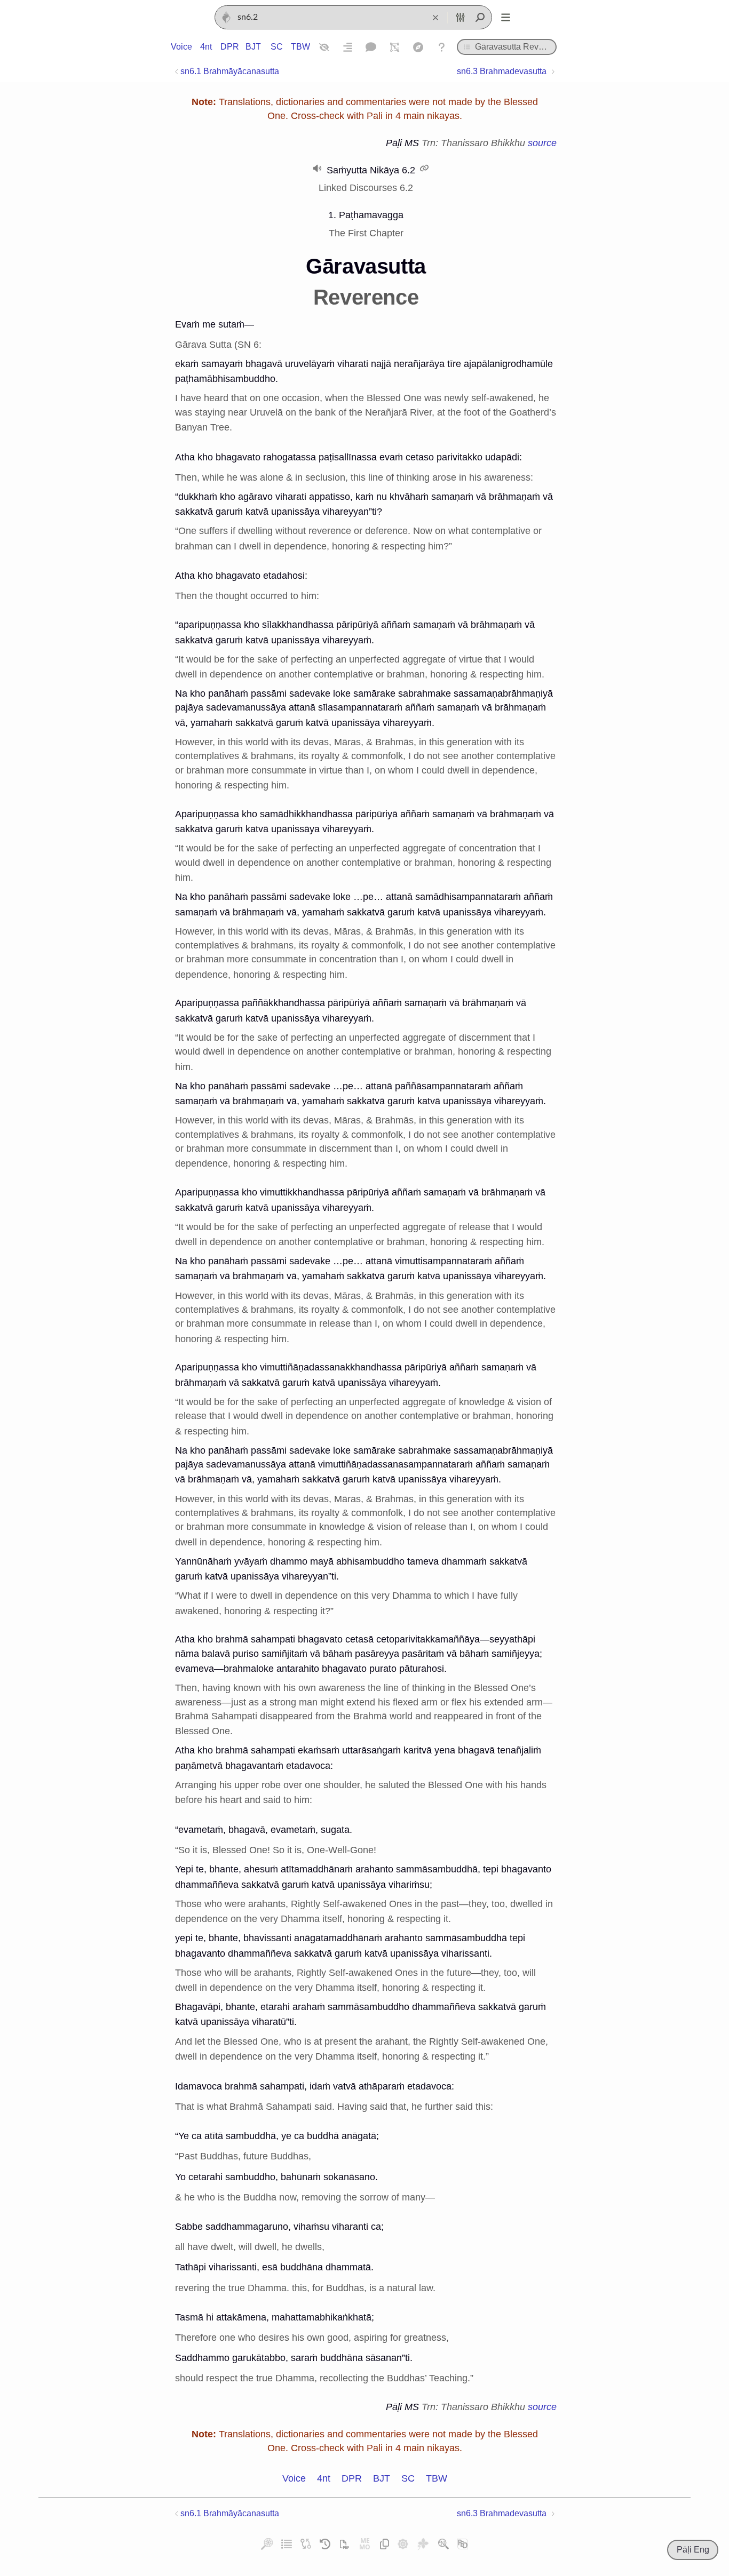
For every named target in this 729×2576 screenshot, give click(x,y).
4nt (206, 47)
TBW (300, 47)
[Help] (441, 47)
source (542, 143)
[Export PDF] (344, 2544)
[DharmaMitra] (403, 2544)
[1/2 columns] (347, 47)
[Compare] (306, 2544)
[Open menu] (505, 18)
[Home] (226, 18)
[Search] (480, 18)
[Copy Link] (385, 2544)
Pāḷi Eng (693, 2550)
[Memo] (365, 2544)
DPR (229, 47)
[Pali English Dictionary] (463, 2544)
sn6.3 (502, 71)
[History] (325, 2544)
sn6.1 (230, 71)
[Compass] (418, 47)
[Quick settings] (460, 18)
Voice (181, 47)
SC (277, 47)
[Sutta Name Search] (443, 2544)
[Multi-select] (394, 47)
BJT (253, 47)
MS (412, 143)
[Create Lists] (287, 2544)
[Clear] (435, 18)
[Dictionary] (371, 47)
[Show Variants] (324, 47)
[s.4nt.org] (423, 2544)
